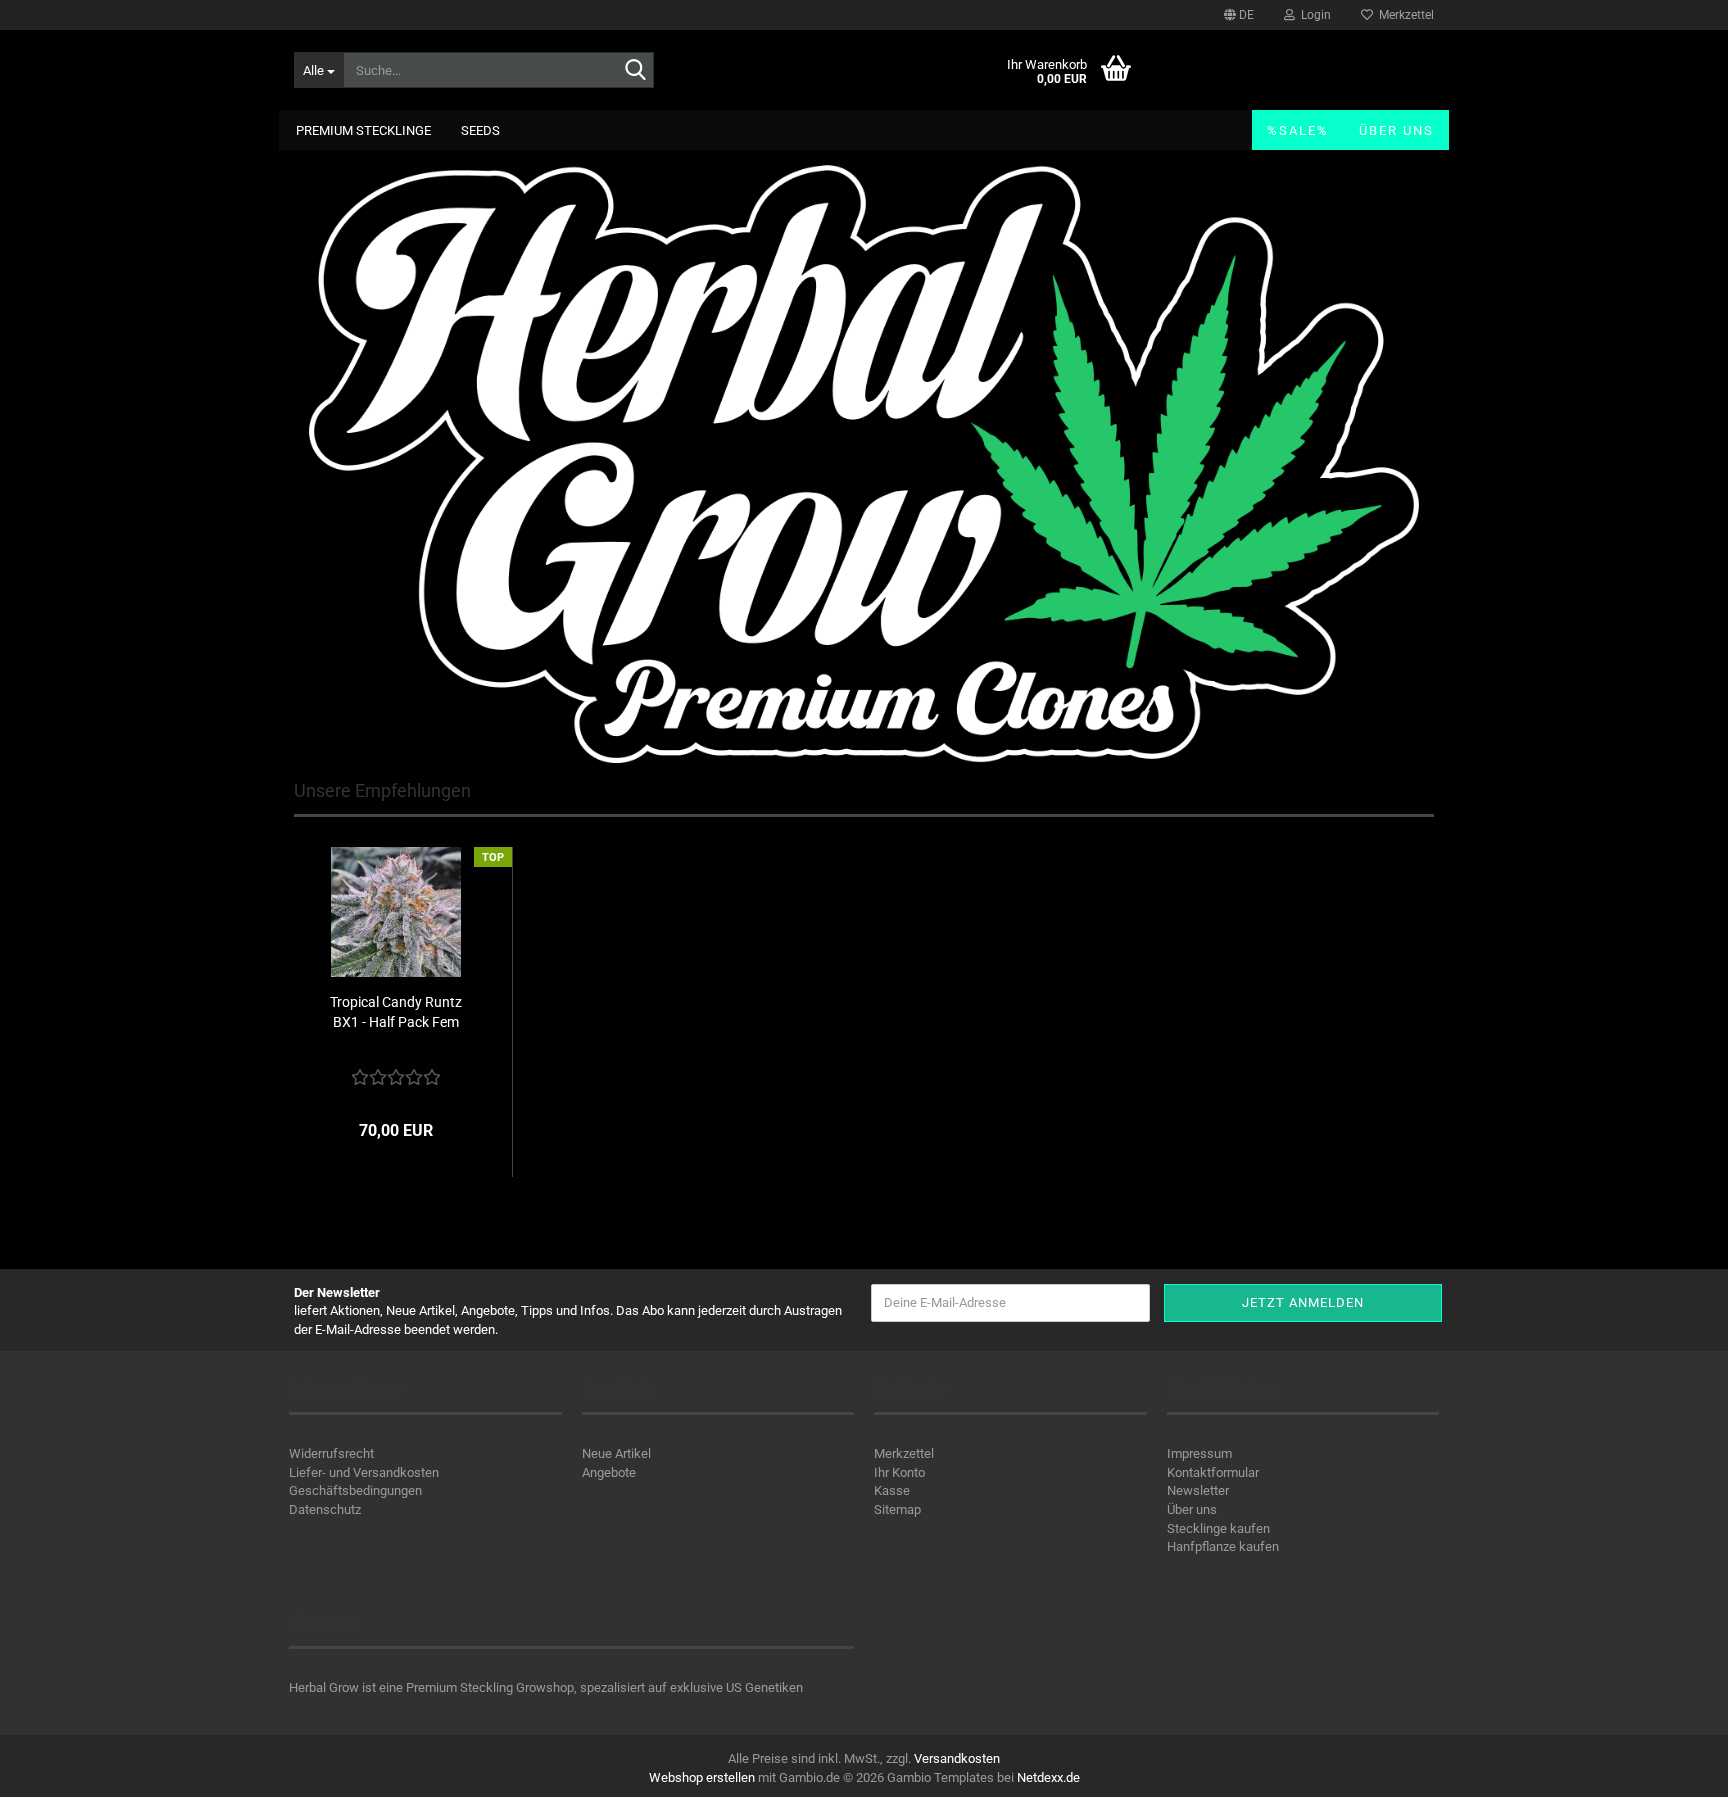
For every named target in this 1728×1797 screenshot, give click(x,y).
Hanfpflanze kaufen (1223, 1546)
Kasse (892, 1490)
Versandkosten (957, 1758)
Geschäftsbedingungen (355, 1490)
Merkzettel (1403, 15)
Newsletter (1198, 1490)
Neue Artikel (616, 1453)
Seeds (480, 130)
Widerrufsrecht (331, 1453)
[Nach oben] (1673, 1767)
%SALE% (1298, 130)
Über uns (1396, 130)
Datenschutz (325, 1509)
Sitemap (897, 1509)
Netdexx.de (1048, 1777)
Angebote (609, 1472)
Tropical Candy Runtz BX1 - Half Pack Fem (396, 1012)
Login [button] (1313, 15)
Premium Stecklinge (363, 130)
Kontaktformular (1213, 1472)
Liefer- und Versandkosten (364, 1472)
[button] (1239, 15)
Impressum (1199, 1453)
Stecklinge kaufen (1218, 1528)
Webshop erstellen (702, 1777)
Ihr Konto (899, 1472)
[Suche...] (635, 71)
